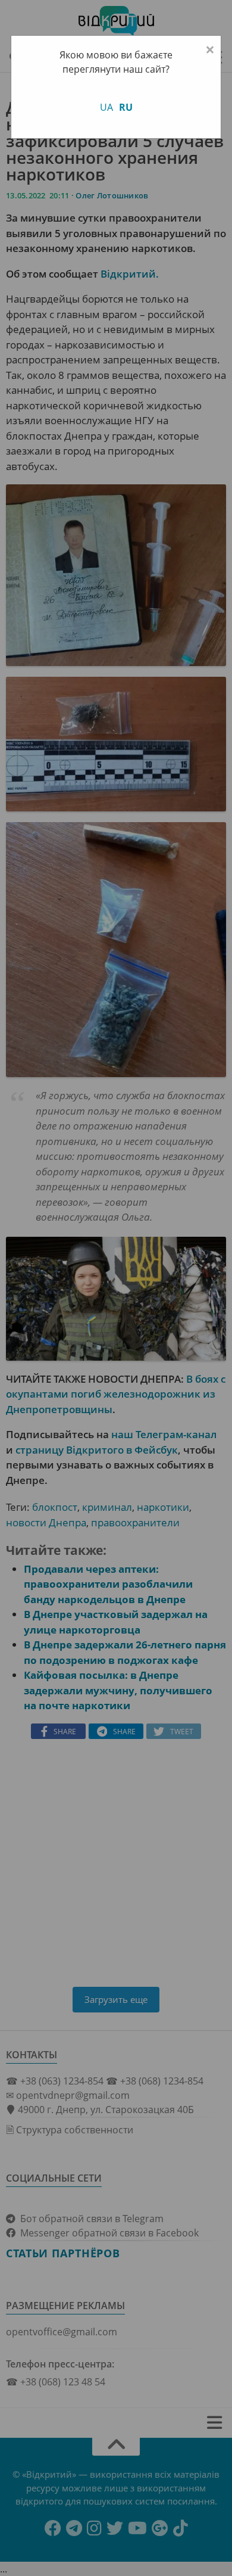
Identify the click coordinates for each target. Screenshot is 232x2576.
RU (126, 107)
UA (106, 107)
